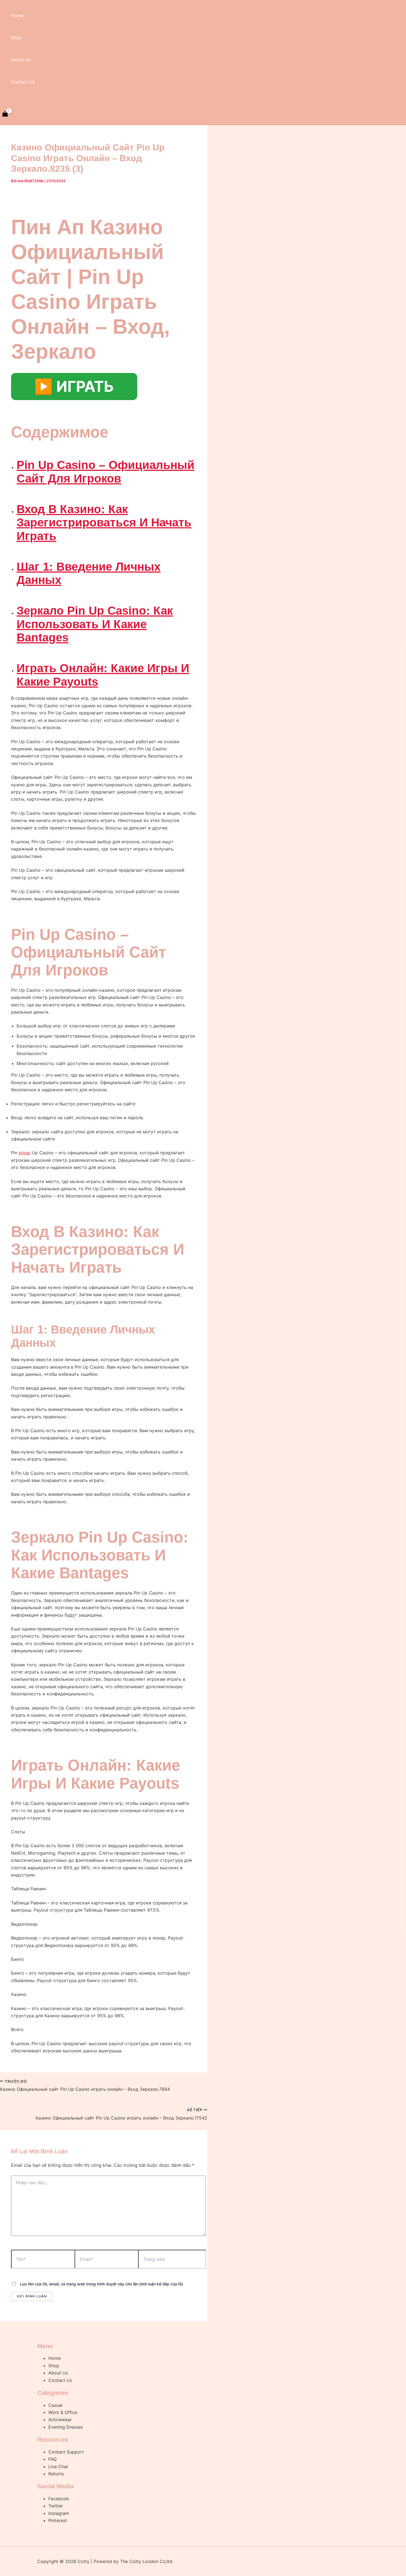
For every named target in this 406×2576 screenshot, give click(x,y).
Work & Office (63, 2412)
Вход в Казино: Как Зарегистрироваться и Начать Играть (104, 523)
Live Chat (58, 2467)
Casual (55, 2405)
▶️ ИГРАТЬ (74, 386)
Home (17, 15)
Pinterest (58, 2520)
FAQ (52, 2459)
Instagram (59, 2513)
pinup (25, 1153)
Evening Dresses (66, 2427)
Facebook (59, 2499)
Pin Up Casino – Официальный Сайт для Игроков (106, 472)
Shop (16, 38)
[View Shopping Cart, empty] (5, 114)
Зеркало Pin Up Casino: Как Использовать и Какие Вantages (95, 624)
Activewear (60, 2420)
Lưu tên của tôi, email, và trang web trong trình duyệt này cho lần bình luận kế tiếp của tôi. (102, 2284)
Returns (56, 2474)
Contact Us (23, 82)
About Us (21, 60)
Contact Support (66, 2452)
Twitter (56, 2506)
